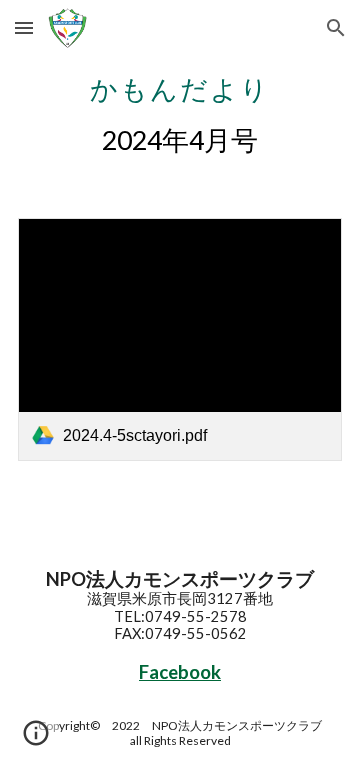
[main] (180, 112)
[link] (180, 339)
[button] (24, 27)
